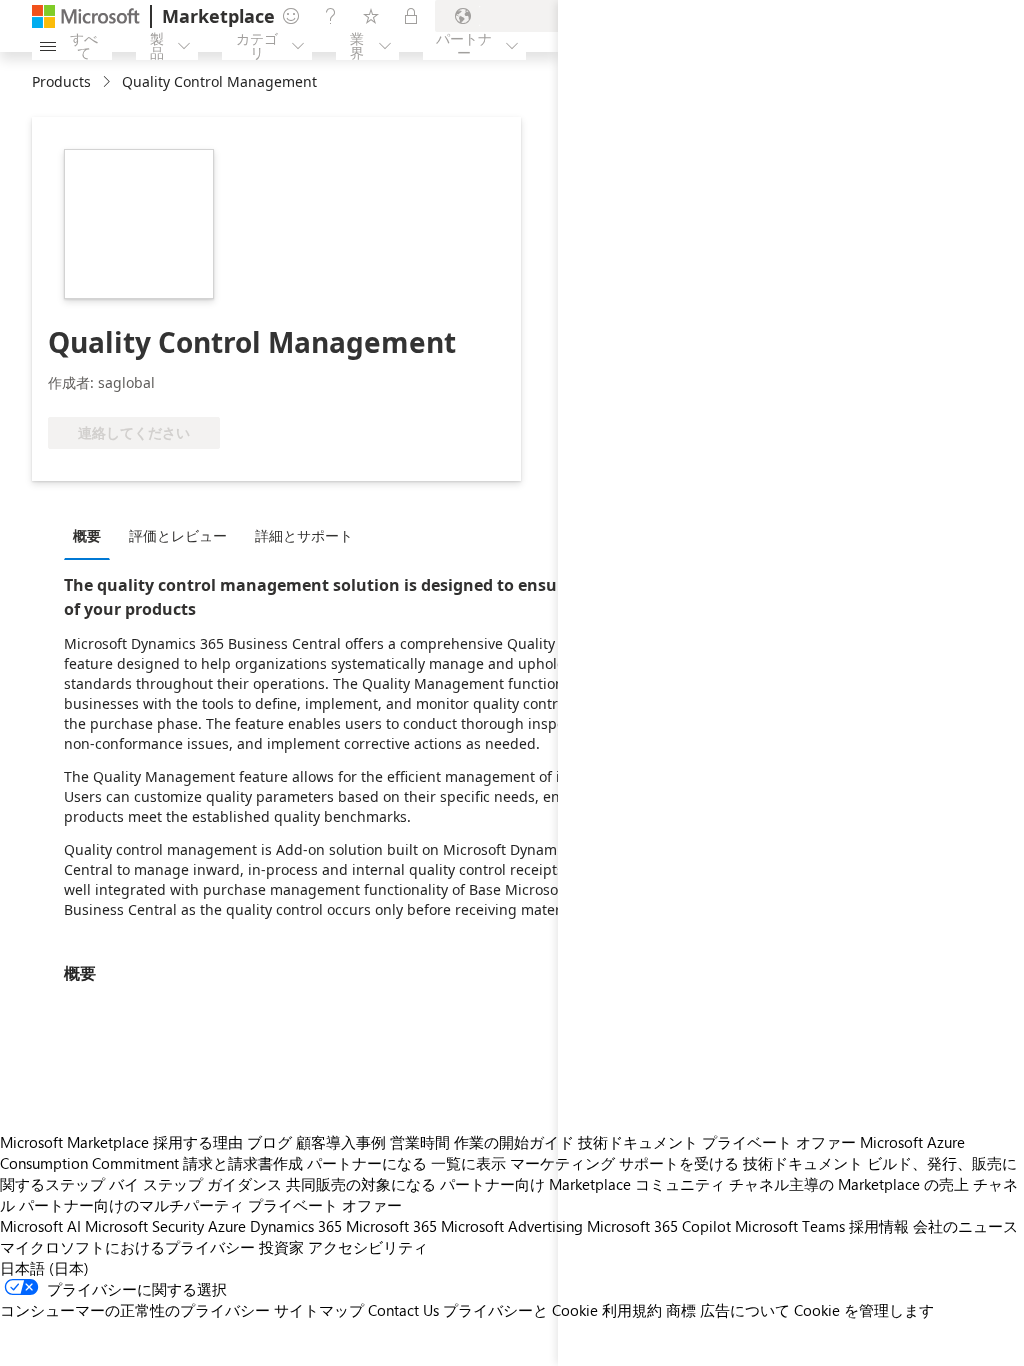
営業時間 (420, 1142)
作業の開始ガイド (514, 1142)
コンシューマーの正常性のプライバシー (135, 1310)
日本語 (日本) (44, 1268)
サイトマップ (319, 1310)
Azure (227, 1226)
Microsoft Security (144, 1226)
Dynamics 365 (296, 1226)
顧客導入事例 (341, 1142)
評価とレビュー (178, 535)
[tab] (92, 535)
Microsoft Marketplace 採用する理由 (121, 1142)
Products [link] (61, 81)
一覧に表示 (468, 1163)
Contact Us (403, 1310)
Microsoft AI (40, 1226)
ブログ (269, 1142)
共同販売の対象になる (361, 1184)
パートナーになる (367, 1163)
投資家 (281, 1247)
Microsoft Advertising (512, 1226)
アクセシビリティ (368, 1247)
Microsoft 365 (391, 1226)
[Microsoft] (86, 16)
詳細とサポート (304, 535)
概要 (87, 535)
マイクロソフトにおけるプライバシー (127, 1247)
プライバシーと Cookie (520, 1310)
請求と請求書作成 (243, 1163)
